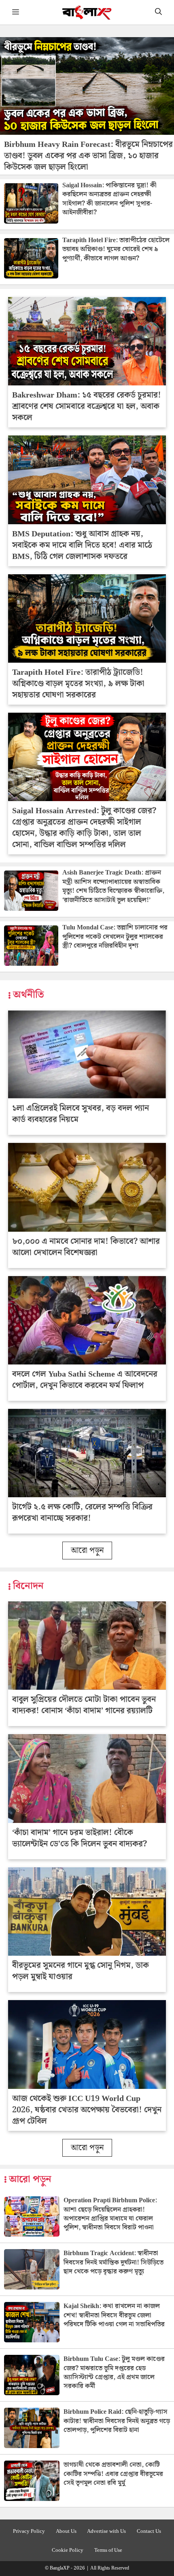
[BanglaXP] (87, 12)
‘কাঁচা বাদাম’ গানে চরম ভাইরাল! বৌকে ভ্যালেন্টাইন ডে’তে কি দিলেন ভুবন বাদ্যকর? (80, 1838)
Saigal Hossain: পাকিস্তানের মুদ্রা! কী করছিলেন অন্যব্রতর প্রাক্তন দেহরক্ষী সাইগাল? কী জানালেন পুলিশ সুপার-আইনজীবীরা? (109, 199)
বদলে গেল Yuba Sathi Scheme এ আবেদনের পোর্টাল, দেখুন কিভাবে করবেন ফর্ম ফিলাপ (85, 1380)
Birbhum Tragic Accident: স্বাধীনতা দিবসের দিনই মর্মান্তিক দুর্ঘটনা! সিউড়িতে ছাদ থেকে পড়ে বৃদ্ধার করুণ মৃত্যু (114, 2262)
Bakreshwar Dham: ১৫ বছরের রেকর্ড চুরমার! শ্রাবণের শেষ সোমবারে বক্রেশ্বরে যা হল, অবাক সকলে (87, 406)
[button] (158, 12)
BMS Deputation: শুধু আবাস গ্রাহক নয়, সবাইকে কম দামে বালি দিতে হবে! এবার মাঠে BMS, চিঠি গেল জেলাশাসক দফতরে (82, 545)
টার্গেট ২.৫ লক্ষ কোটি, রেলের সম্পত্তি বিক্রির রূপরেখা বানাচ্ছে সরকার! (82, 1513)
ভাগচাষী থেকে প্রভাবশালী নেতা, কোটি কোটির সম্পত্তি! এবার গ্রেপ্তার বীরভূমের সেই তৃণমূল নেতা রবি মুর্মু (113, 2474)
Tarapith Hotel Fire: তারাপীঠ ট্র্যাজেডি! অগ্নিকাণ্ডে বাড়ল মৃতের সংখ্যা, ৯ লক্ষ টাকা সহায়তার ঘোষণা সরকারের (78, 684)
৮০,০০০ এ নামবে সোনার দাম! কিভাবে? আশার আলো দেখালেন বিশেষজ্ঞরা (86, 1247)
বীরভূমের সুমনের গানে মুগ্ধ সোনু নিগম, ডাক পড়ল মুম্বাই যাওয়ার (81, 1971)
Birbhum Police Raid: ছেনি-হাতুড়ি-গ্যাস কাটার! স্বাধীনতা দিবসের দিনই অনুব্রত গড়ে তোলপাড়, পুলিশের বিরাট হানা (117, 2421)
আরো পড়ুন (87, 1551)
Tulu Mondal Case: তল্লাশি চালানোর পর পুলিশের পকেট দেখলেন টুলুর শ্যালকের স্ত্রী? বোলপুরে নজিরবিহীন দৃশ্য (115, 937)
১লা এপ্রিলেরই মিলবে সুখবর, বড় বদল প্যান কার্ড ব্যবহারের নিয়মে (81, 1114)
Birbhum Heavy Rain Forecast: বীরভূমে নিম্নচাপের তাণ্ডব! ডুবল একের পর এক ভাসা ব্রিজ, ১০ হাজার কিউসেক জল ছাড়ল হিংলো (88, 156)
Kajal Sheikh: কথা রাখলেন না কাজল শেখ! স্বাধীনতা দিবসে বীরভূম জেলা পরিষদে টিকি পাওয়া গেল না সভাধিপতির (114, 2315)
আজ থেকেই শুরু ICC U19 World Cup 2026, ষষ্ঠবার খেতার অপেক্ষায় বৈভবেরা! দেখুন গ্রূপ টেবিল (87, 2110)
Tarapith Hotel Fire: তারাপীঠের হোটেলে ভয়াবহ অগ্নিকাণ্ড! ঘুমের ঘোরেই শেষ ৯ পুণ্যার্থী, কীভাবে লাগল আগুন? (116, 249)
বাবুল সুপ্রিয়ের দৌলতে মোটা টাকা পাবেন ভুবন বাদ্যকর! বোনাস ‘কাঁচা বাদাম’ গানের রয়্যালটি (84, 1705)
